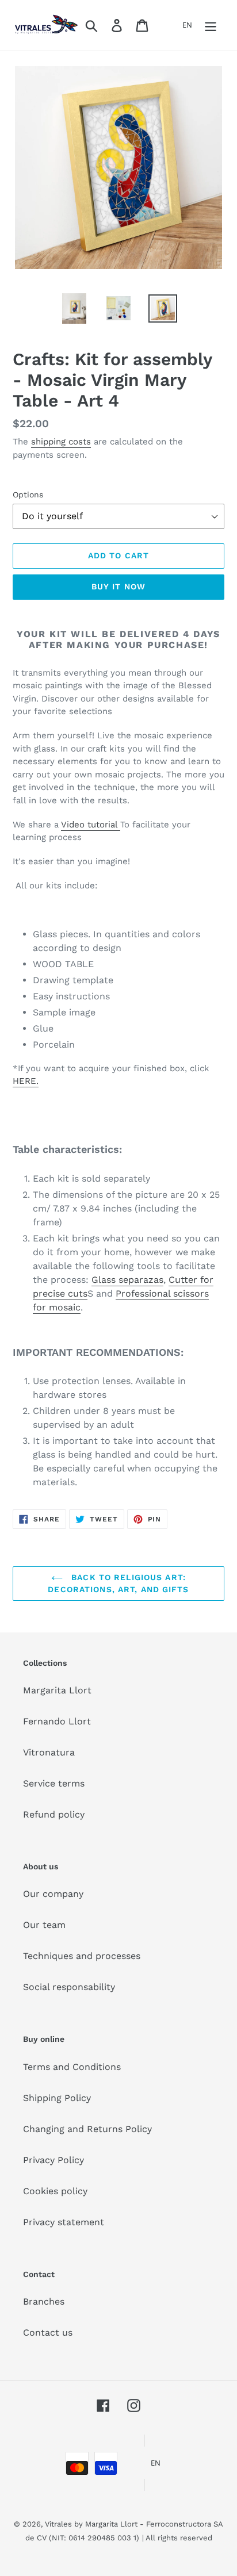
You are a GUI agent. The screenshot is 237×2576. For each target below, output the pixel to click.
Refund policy (54, 1814)
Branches (44, 2301)
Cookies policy (55, 2191)
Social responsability (69, 1987)
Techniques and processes (82, 1956)
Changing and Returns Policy (87, 2129)
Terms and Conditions (72, 2067)
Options (28, 494)
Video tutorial (91, 825)
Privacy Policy (53, 2160)
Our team (44, 1925)
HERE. (26, 1081)
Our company (53, 1894)
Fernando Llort (57, 1721)
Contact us (48, 2332)
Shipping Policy (57, 2098)
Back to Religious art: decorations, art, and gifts (118, 1583)
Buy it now (118, 586)
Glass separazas (127, 1280)
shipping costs (61, 442)
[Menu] (211, 26)
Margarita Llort (57, 1690)
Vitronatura (49, 1752)
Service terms (54, 1783)
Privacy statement (64, 2222)
